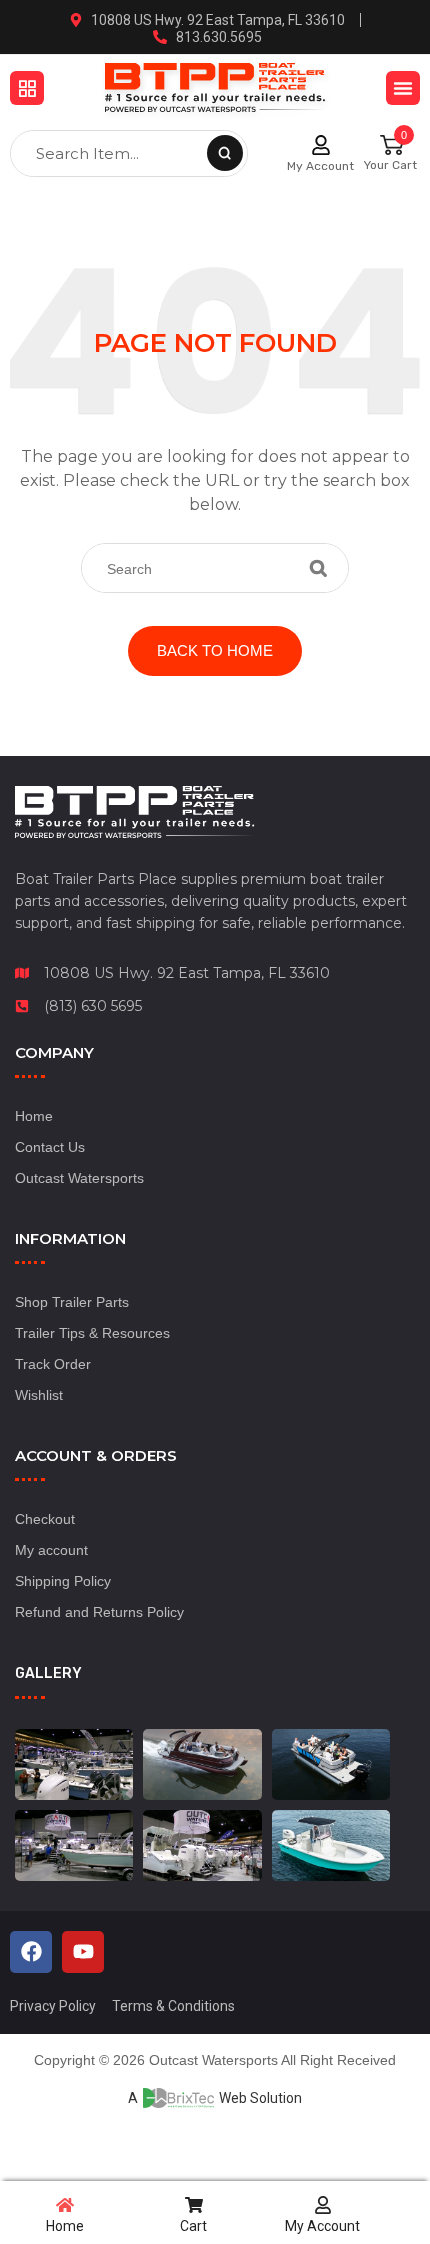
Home (65, 2226)
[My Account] (321, 145)
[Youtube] (83, 1952)
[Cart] (194, 2205)
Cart (193, 2226)
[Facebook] (31, 1952)
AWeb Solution (215, 2098)
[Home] (65, 2205)
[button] (27, 88)
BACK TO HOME (215, 650)
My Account (320, 166)
